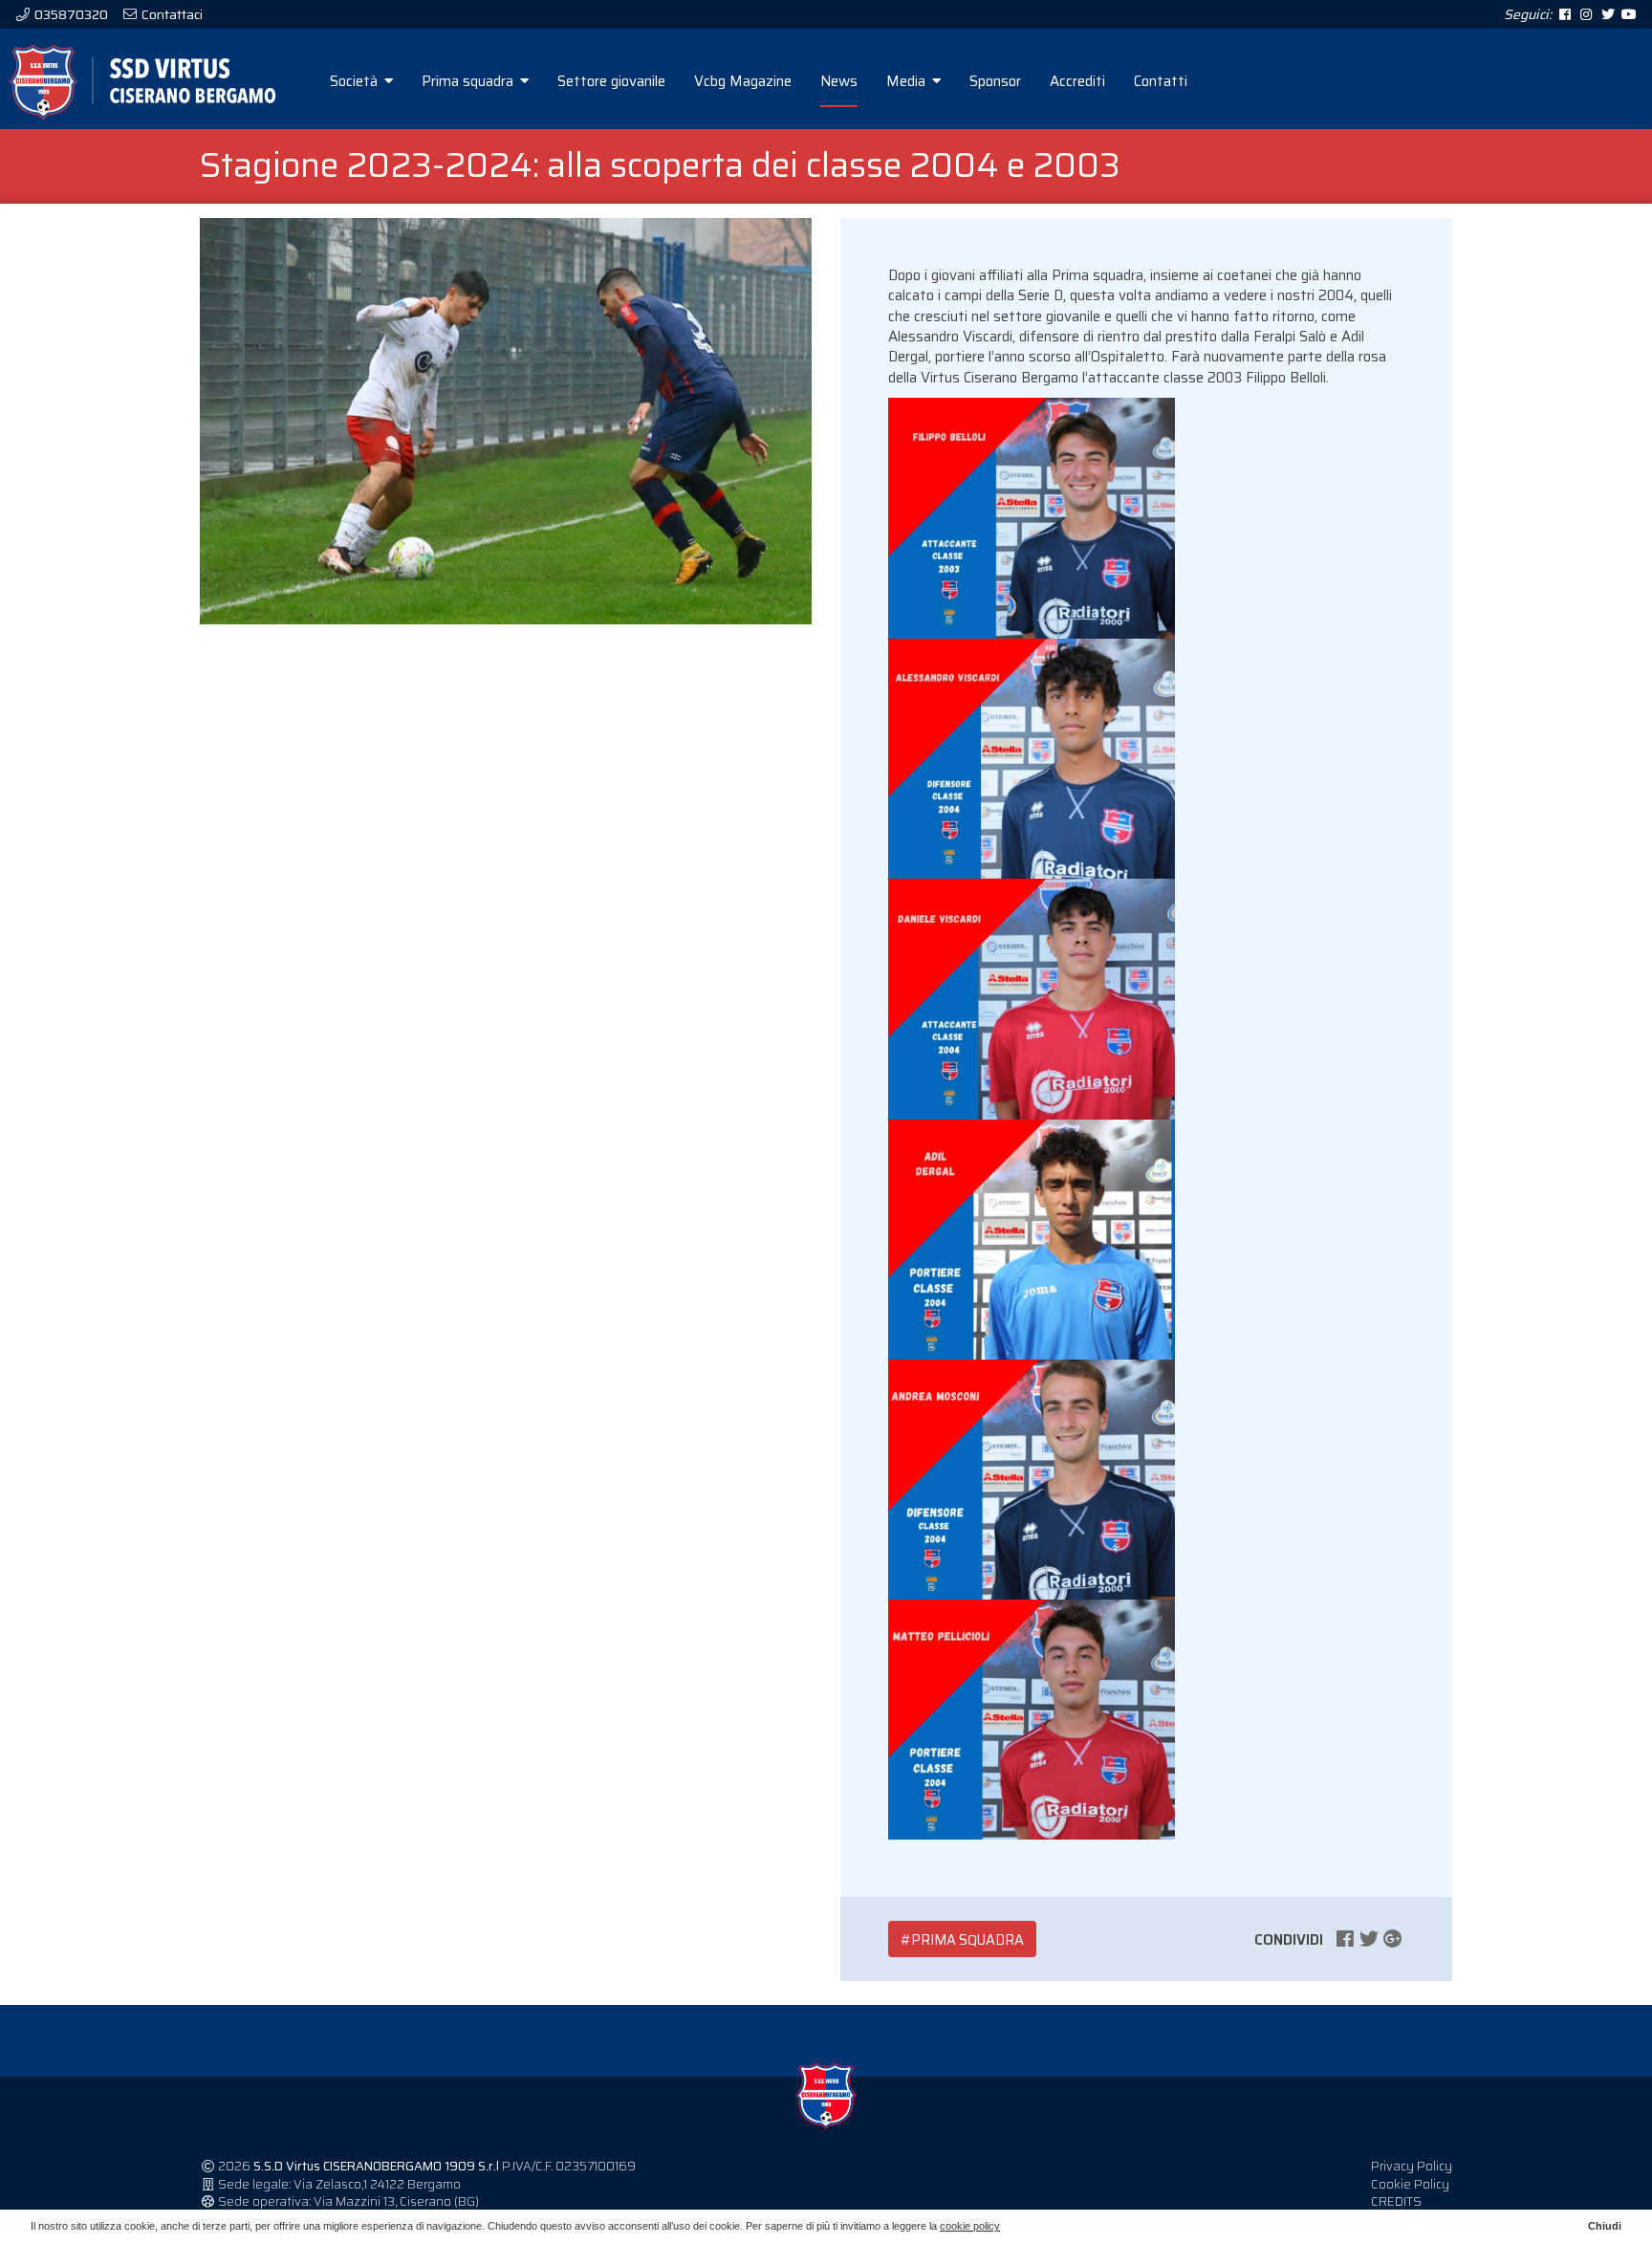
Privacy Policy (1412, 2166)
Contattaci (171, 14)
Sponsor (995, 81)
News (839, 81)
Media (908, 81)
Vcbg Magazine (743, 81)
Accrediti (1077, 81)
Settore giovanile (611, 81)
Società (356, 81)
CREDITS (1396, 2201)
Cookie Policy (1410, 2184)
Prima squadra (469, 81)
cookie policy (970, 2226)
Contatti (1161, 81)
